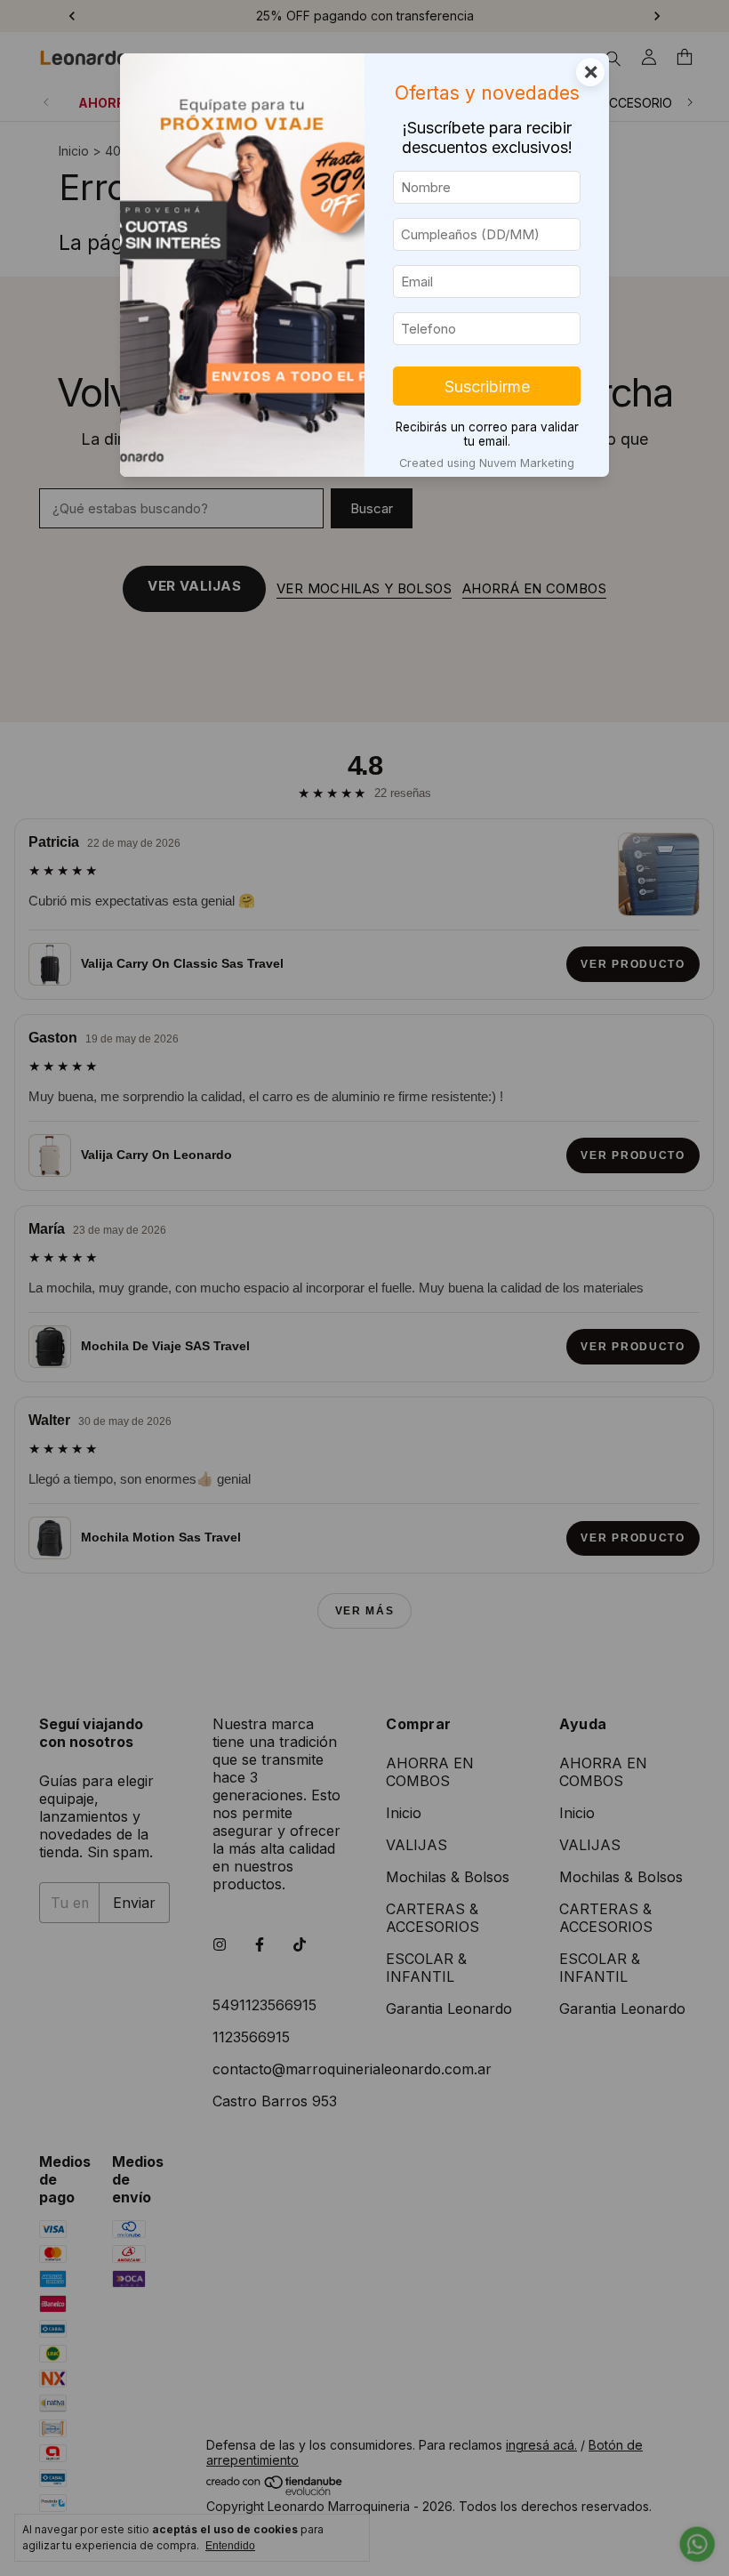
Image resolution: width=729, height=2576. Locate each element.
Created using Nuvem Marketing (487, 463)
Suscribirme (487, 386)
